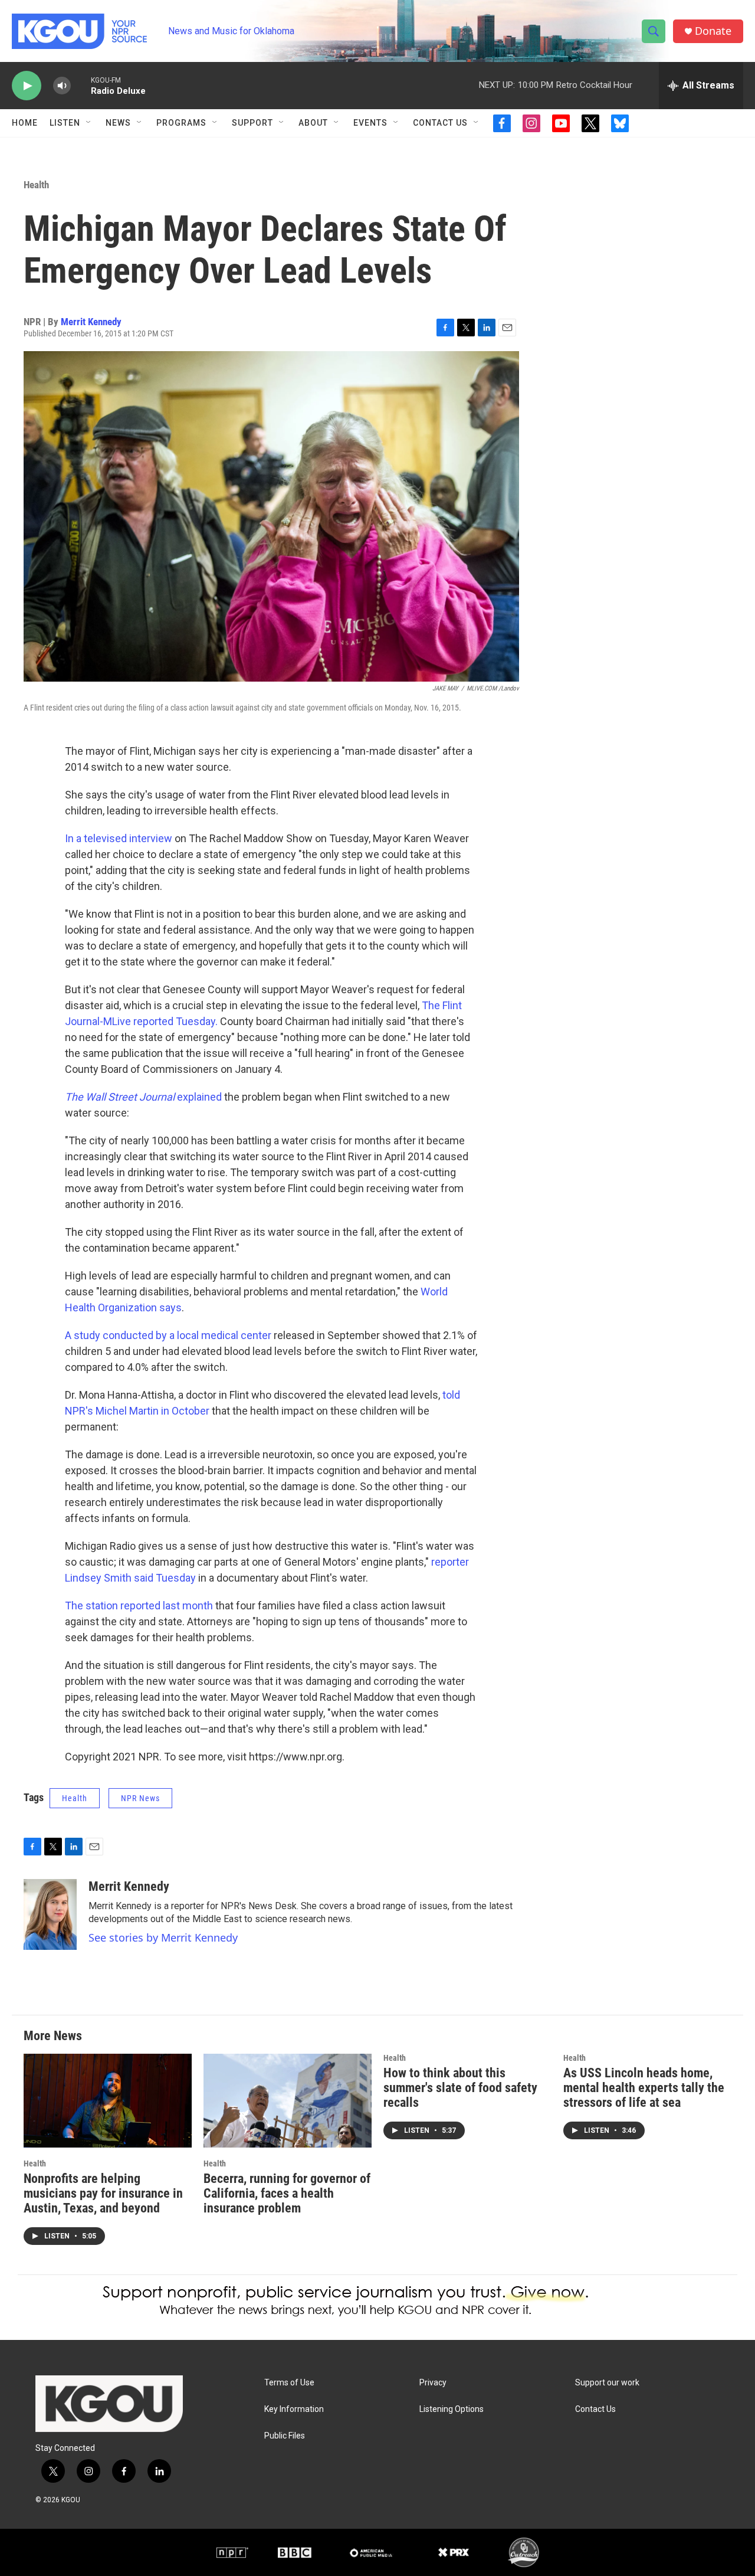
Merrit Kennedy (91, 322)
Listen (65, 123)
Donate (713, 31)
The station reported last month (139, 1606)
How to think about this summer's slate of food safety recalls (460, 2088)
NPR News (140, 1798)
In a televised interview (119, 838)
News (118, 123)
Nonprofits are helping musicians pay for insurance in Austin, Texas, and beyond (103, 2193)
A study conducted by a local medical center (168, 1335)
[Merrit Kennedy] (50, 1914)
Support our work (607, 2383)
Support (252, 123)
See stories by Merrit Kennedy (163, 1937)
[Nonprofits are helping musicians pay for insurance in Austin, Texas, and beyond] (108, 2101)
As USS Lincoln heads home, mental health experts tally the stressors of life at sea (644, 2088)
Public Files (285, 2436)
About (313, 123)
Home (25, 123)
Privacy (433, 2383)
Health (36, 185)
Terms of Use (289, 2383)
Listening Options (452, 2409)
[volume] (62, 86)
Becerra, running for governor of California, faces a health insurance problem (287, 2193)
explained (143, 1097)
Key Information (294, 2409)
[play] (27, 86)
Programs (181, 123)
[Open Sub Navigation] (89, 123)
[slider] (81, 85)
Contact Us (440, 123)
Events (370, 123)
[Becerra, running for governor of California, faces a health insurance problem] (288, 2101)
